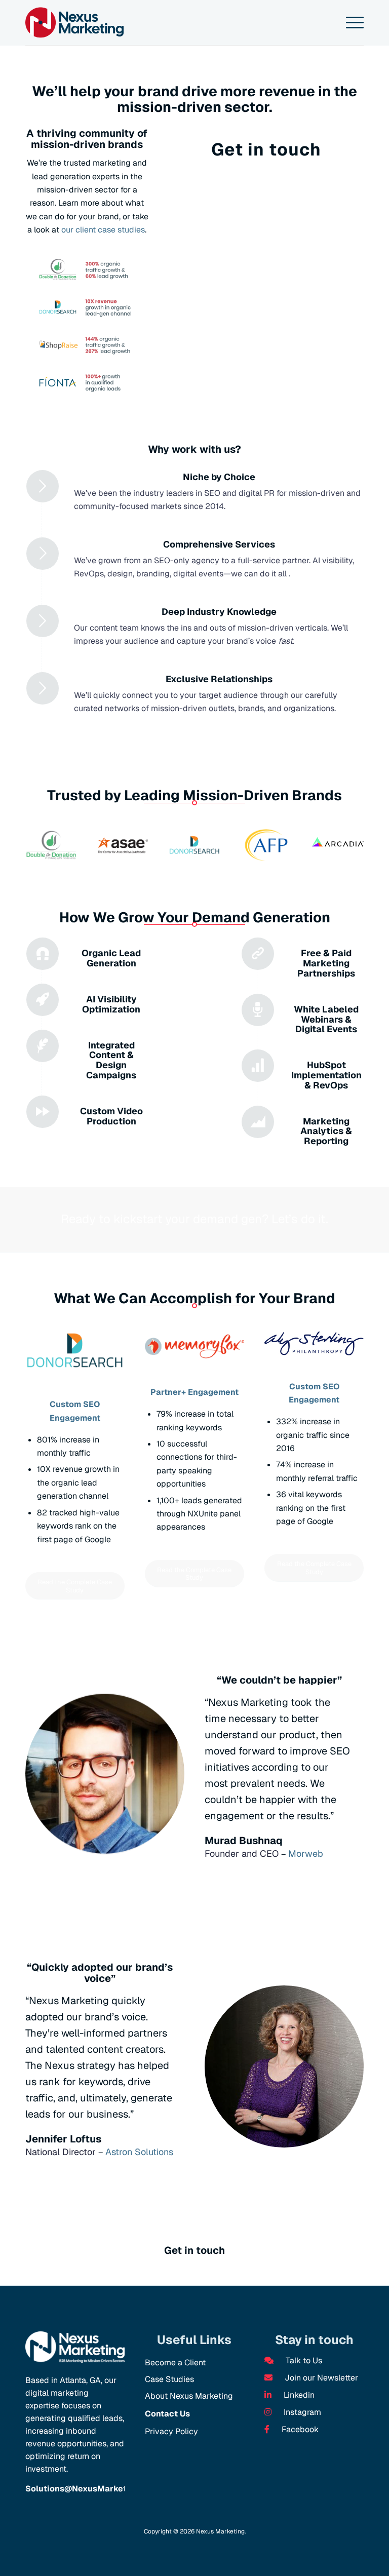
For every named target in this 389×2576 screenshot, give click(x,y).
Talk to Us (303, 2360)
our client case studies (103, 230)
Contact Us (167, 2414)
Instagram (301, 2412)
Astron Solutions (139, 2152)
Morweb (306, 1853)
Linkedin (298, 2395)
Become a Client (175, 2363)
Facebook (299, 2429)
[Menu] (350, 23)
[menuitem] (350, 23)
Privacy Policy (171, 2431)
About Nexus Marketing (189, 2396)
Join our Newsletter (320, 2378)
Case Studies (169, 2379)
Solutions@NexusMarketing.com (92, 2489)
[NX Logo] (74, 23)
